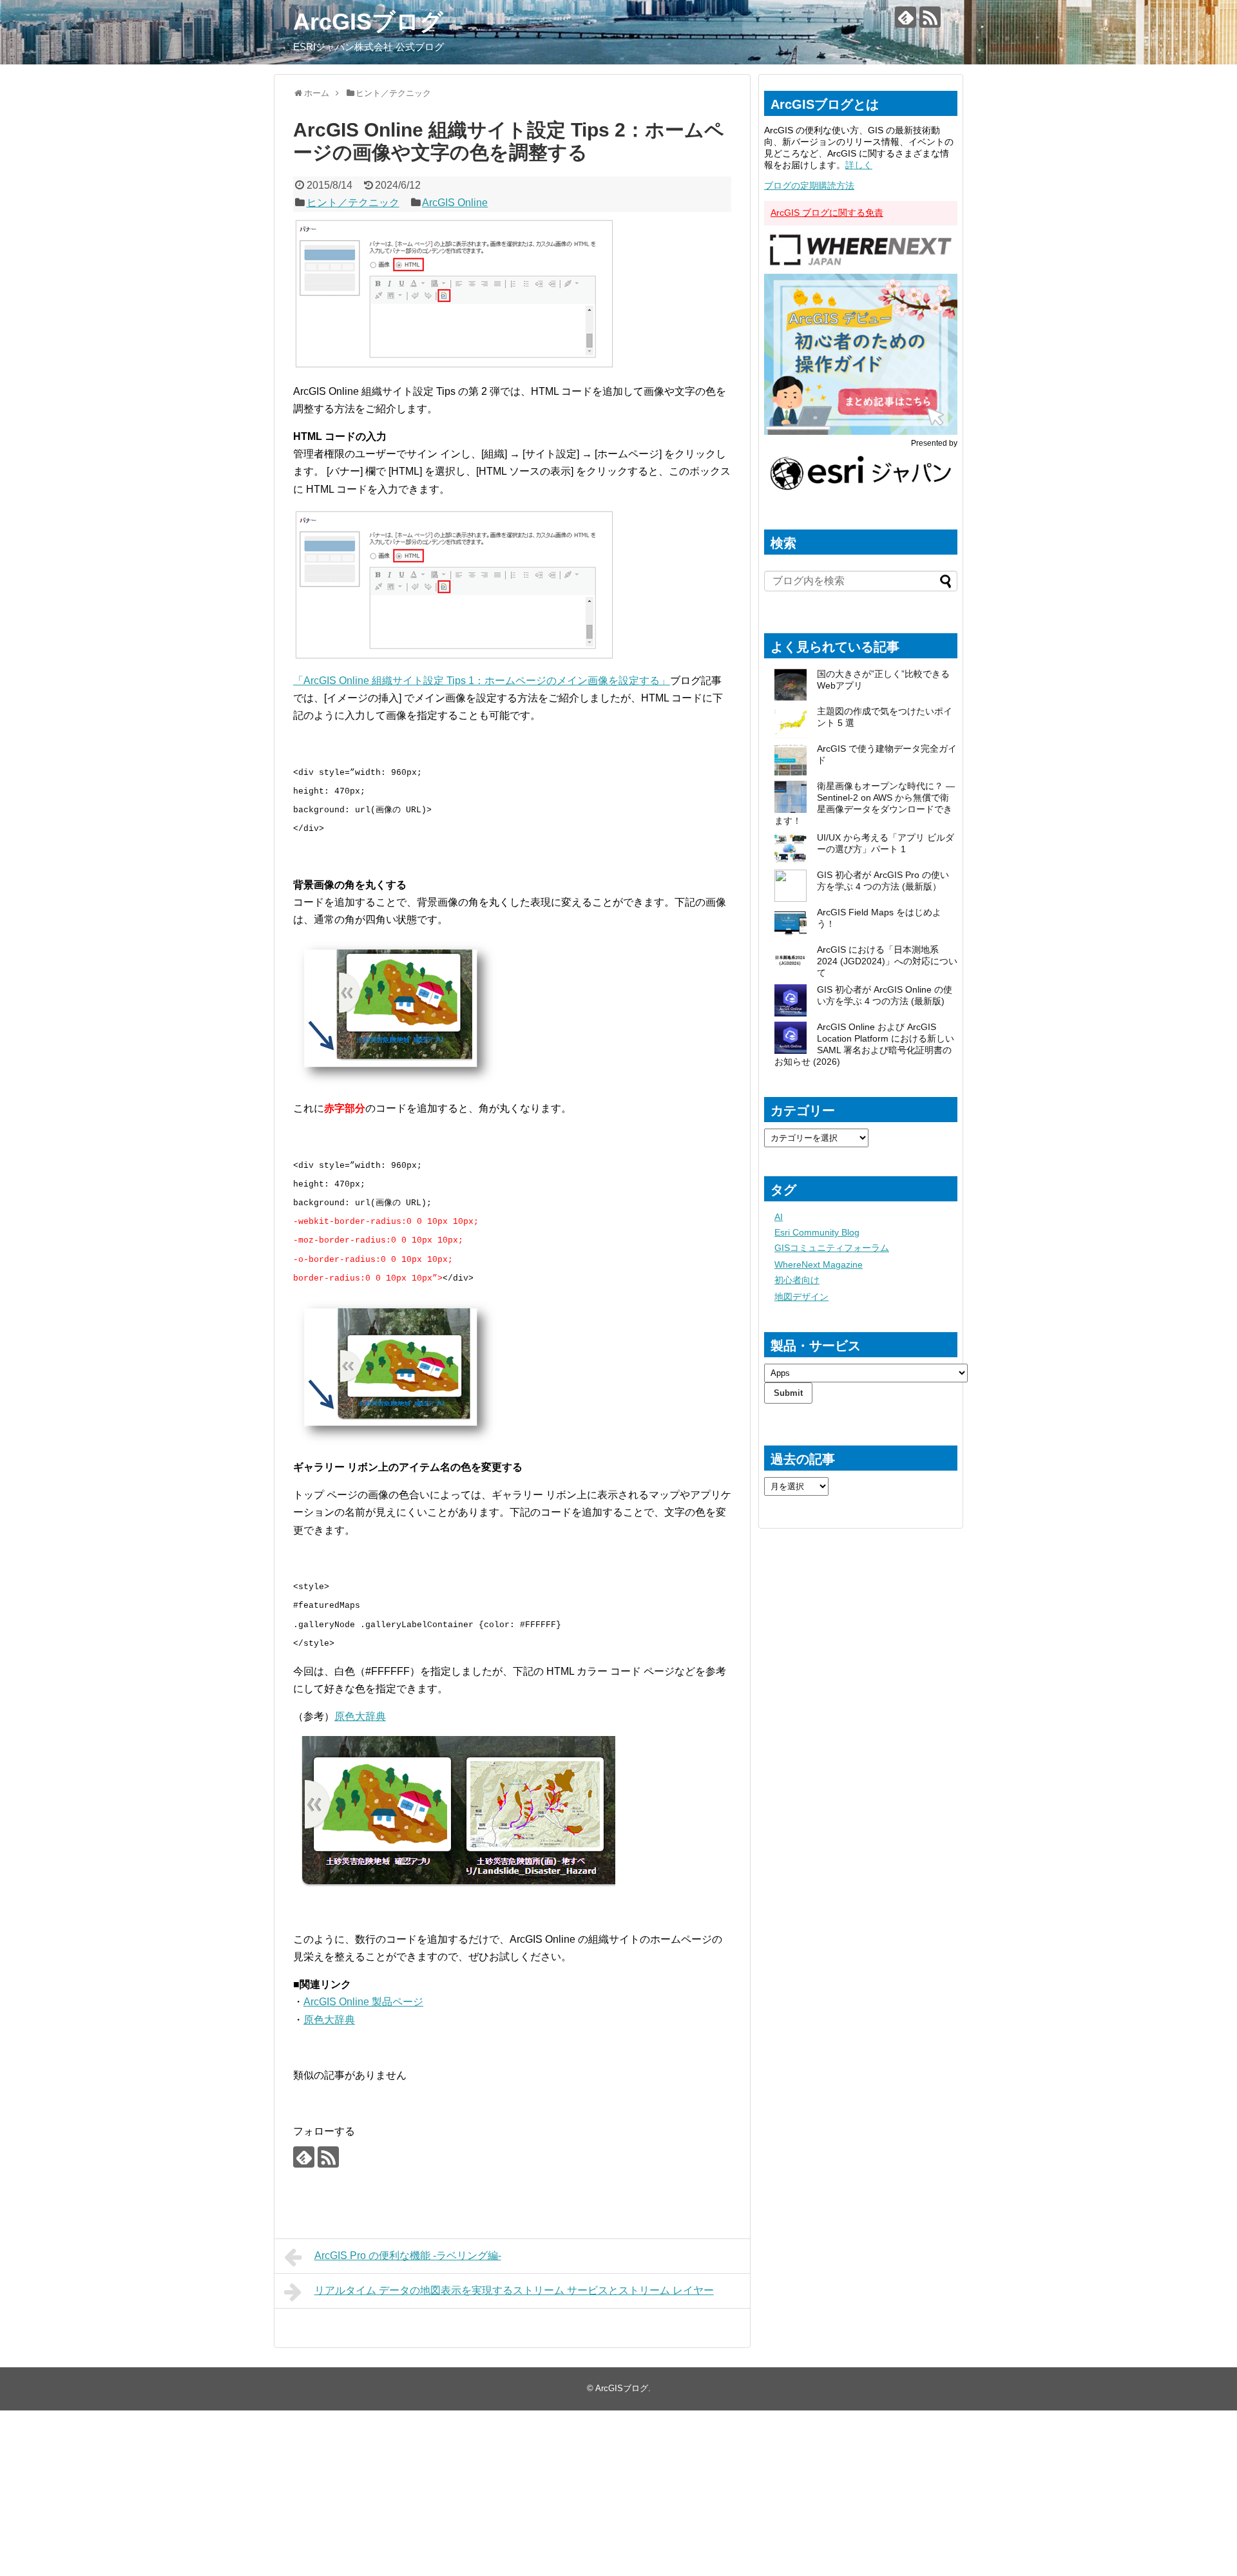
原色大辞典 (360, 1716)
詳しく (859, 165)
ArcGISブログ (368, 22)
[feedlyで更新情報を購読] (906, 17)
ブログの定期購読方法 (809, 186)
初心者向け (797, 1280)
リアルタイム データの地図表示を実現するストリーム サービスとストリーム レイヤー (514, 2290)
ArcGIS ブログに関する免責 (827, 213)
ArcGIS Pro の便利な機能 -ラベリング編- (408, 2256)
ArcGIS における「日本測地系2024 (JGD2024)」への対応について (887, 961)
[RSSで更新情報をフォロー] (930, 17)
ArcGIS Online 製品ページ (363, 2002)
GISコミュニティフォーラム (832, 1248)
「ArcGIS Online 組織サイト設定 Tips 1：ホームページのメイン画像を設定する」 (482, 681)
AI (779, 1217)
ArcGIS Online (455, 203)
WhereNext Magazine (819, 1264)
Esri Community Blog (817, 1232)
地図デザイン (801, 1297)
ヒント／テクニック (353, 203)
